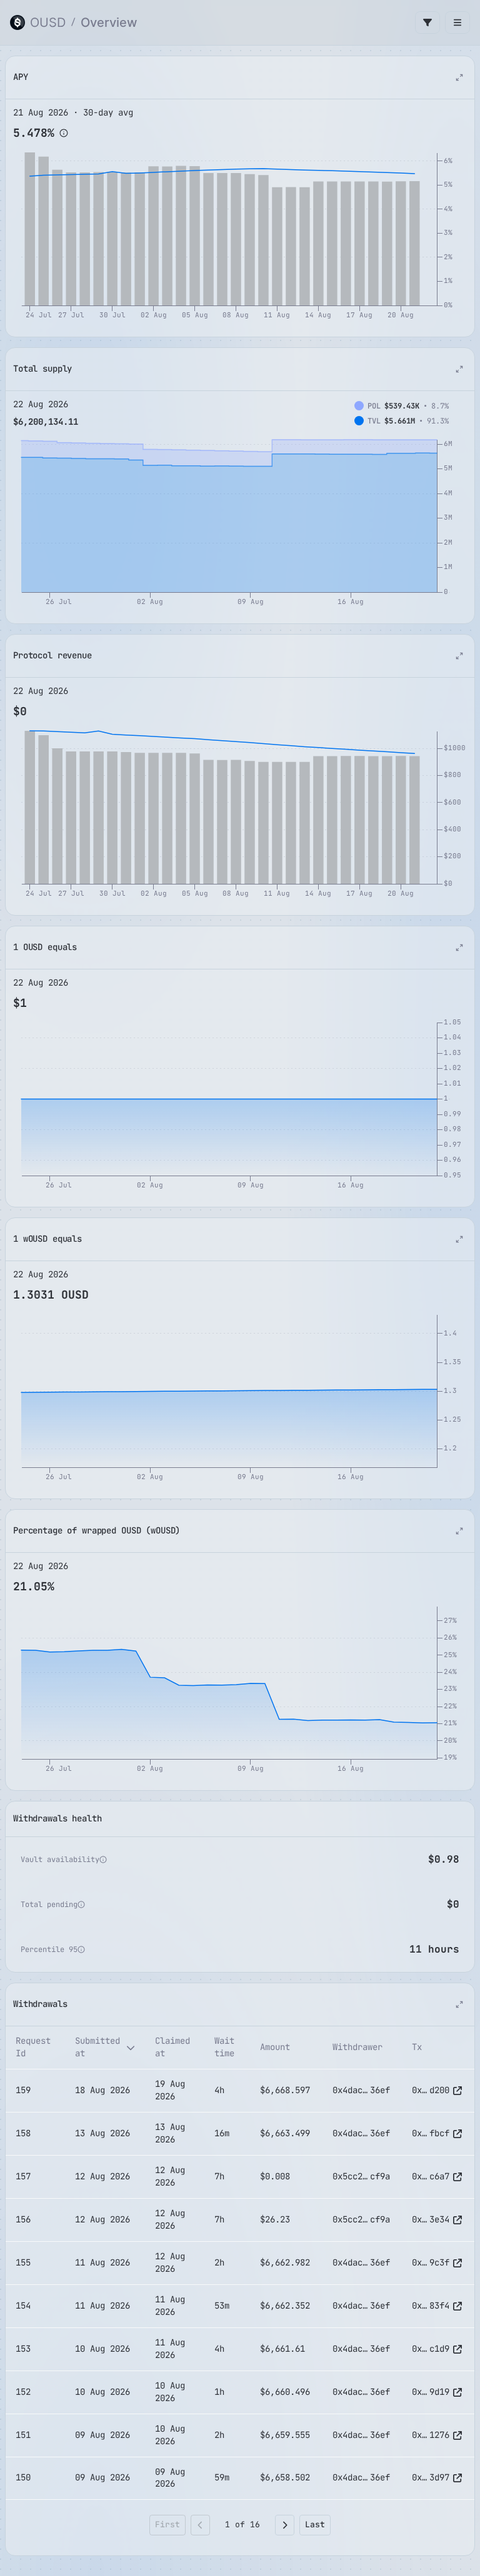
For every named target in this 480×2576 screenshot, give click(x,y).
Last (315, 2524)
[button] (64, 133)
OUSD (48, 22)
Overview (109, 22)
